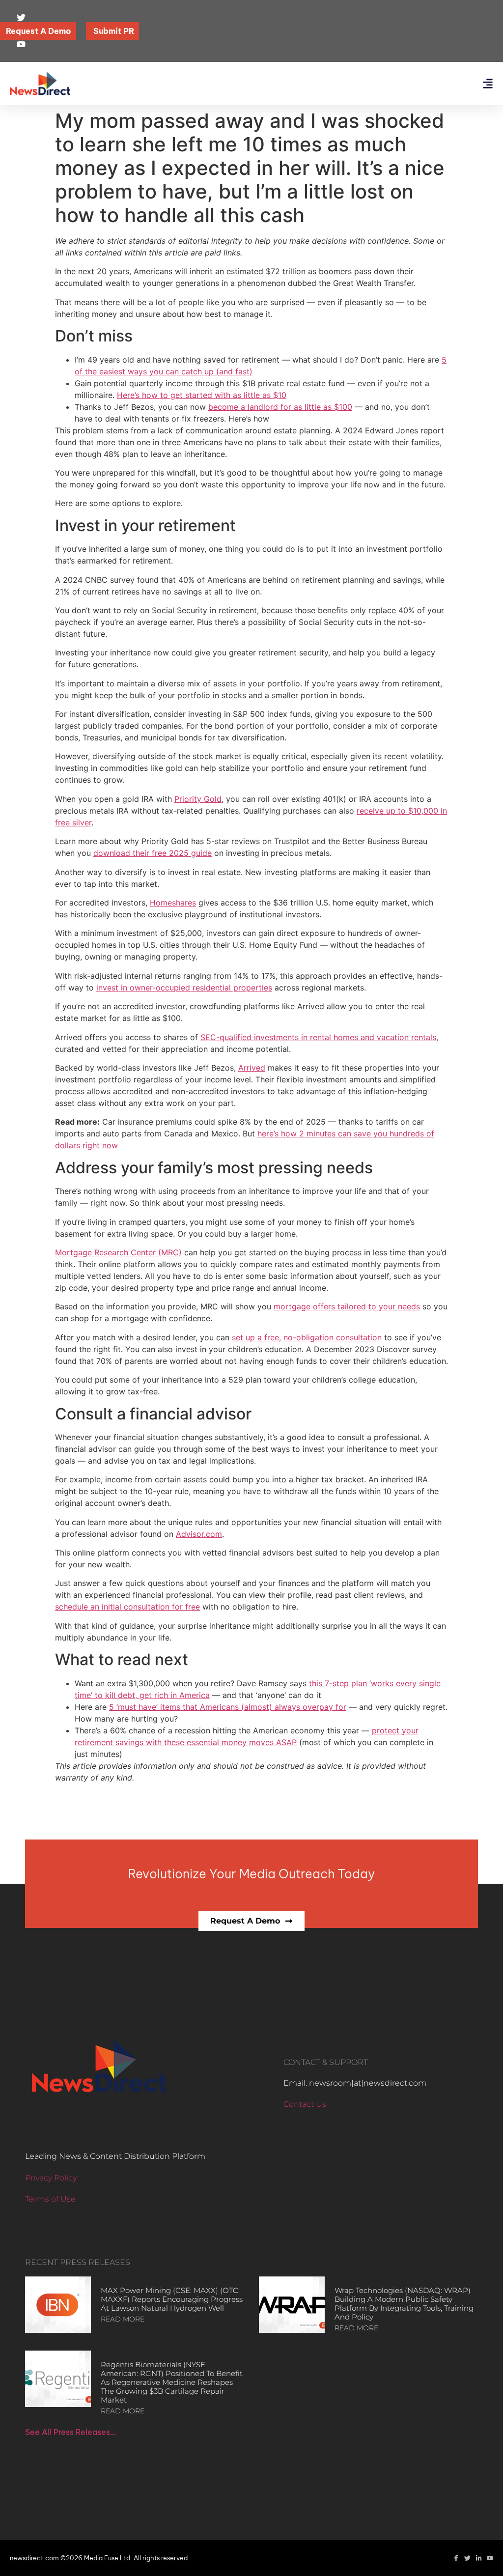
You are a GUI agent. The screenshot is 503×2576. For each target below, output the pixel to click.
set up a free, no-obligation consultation (307, 1337)
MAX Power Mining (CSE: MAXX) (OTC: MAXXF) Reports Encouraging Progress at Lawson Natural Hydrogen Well (172, 2299)
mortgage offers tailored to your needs (347, 1306)
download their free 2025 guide (153, 853)
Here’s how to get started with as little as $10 (202, 395)
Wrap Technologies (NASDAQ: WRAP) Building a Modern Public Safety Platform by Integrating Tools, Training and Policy (404, 2304)
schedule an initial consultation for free (127, 1607)
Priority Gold (198, 799)
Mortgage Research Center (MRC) (118, 1252)
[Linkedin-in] (479, 2558)
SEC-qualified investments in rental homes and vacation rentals (318, 1037)
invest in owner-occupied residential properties (184, 988)
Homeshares (173, 903)
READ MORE (123, 2319)
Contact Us (305, 2104)
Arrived (252, 1068)
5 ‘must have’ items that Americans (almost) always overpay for (228, 1707)
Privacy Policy (51, 2178)
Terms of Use (50, 2199)
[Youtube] (490, 2558)
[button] (488, 84)
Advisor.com (199, 1534)
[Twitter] (467, 2558)
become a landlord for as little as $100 (280, 407)
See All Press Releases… (70, 2432)
